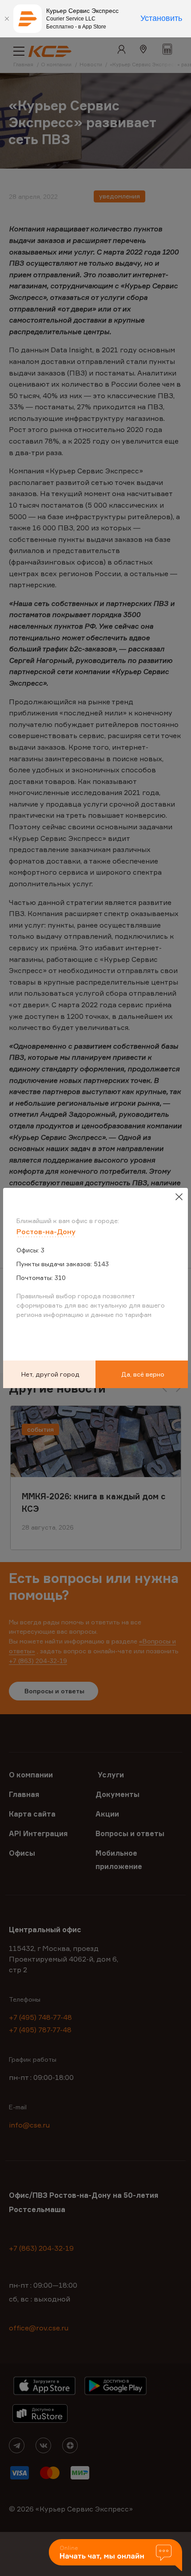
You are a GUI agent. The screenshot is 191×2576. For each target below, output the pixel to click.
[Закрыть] (7, 19)
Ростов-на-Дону (46, 1231)
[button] (115, 2556)
